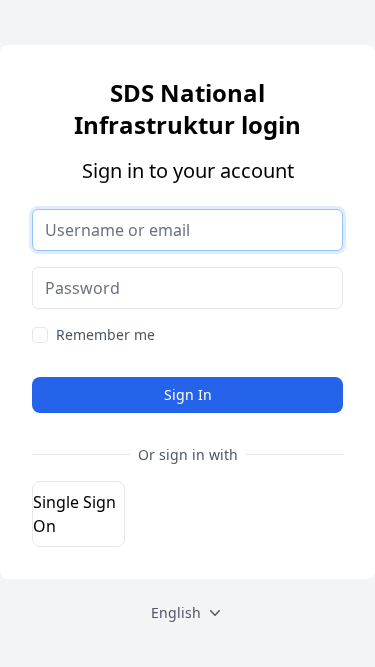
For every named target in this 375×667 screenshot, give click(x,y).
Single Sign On (74, 514)
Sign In (188, 394)
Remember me (105, 334)
